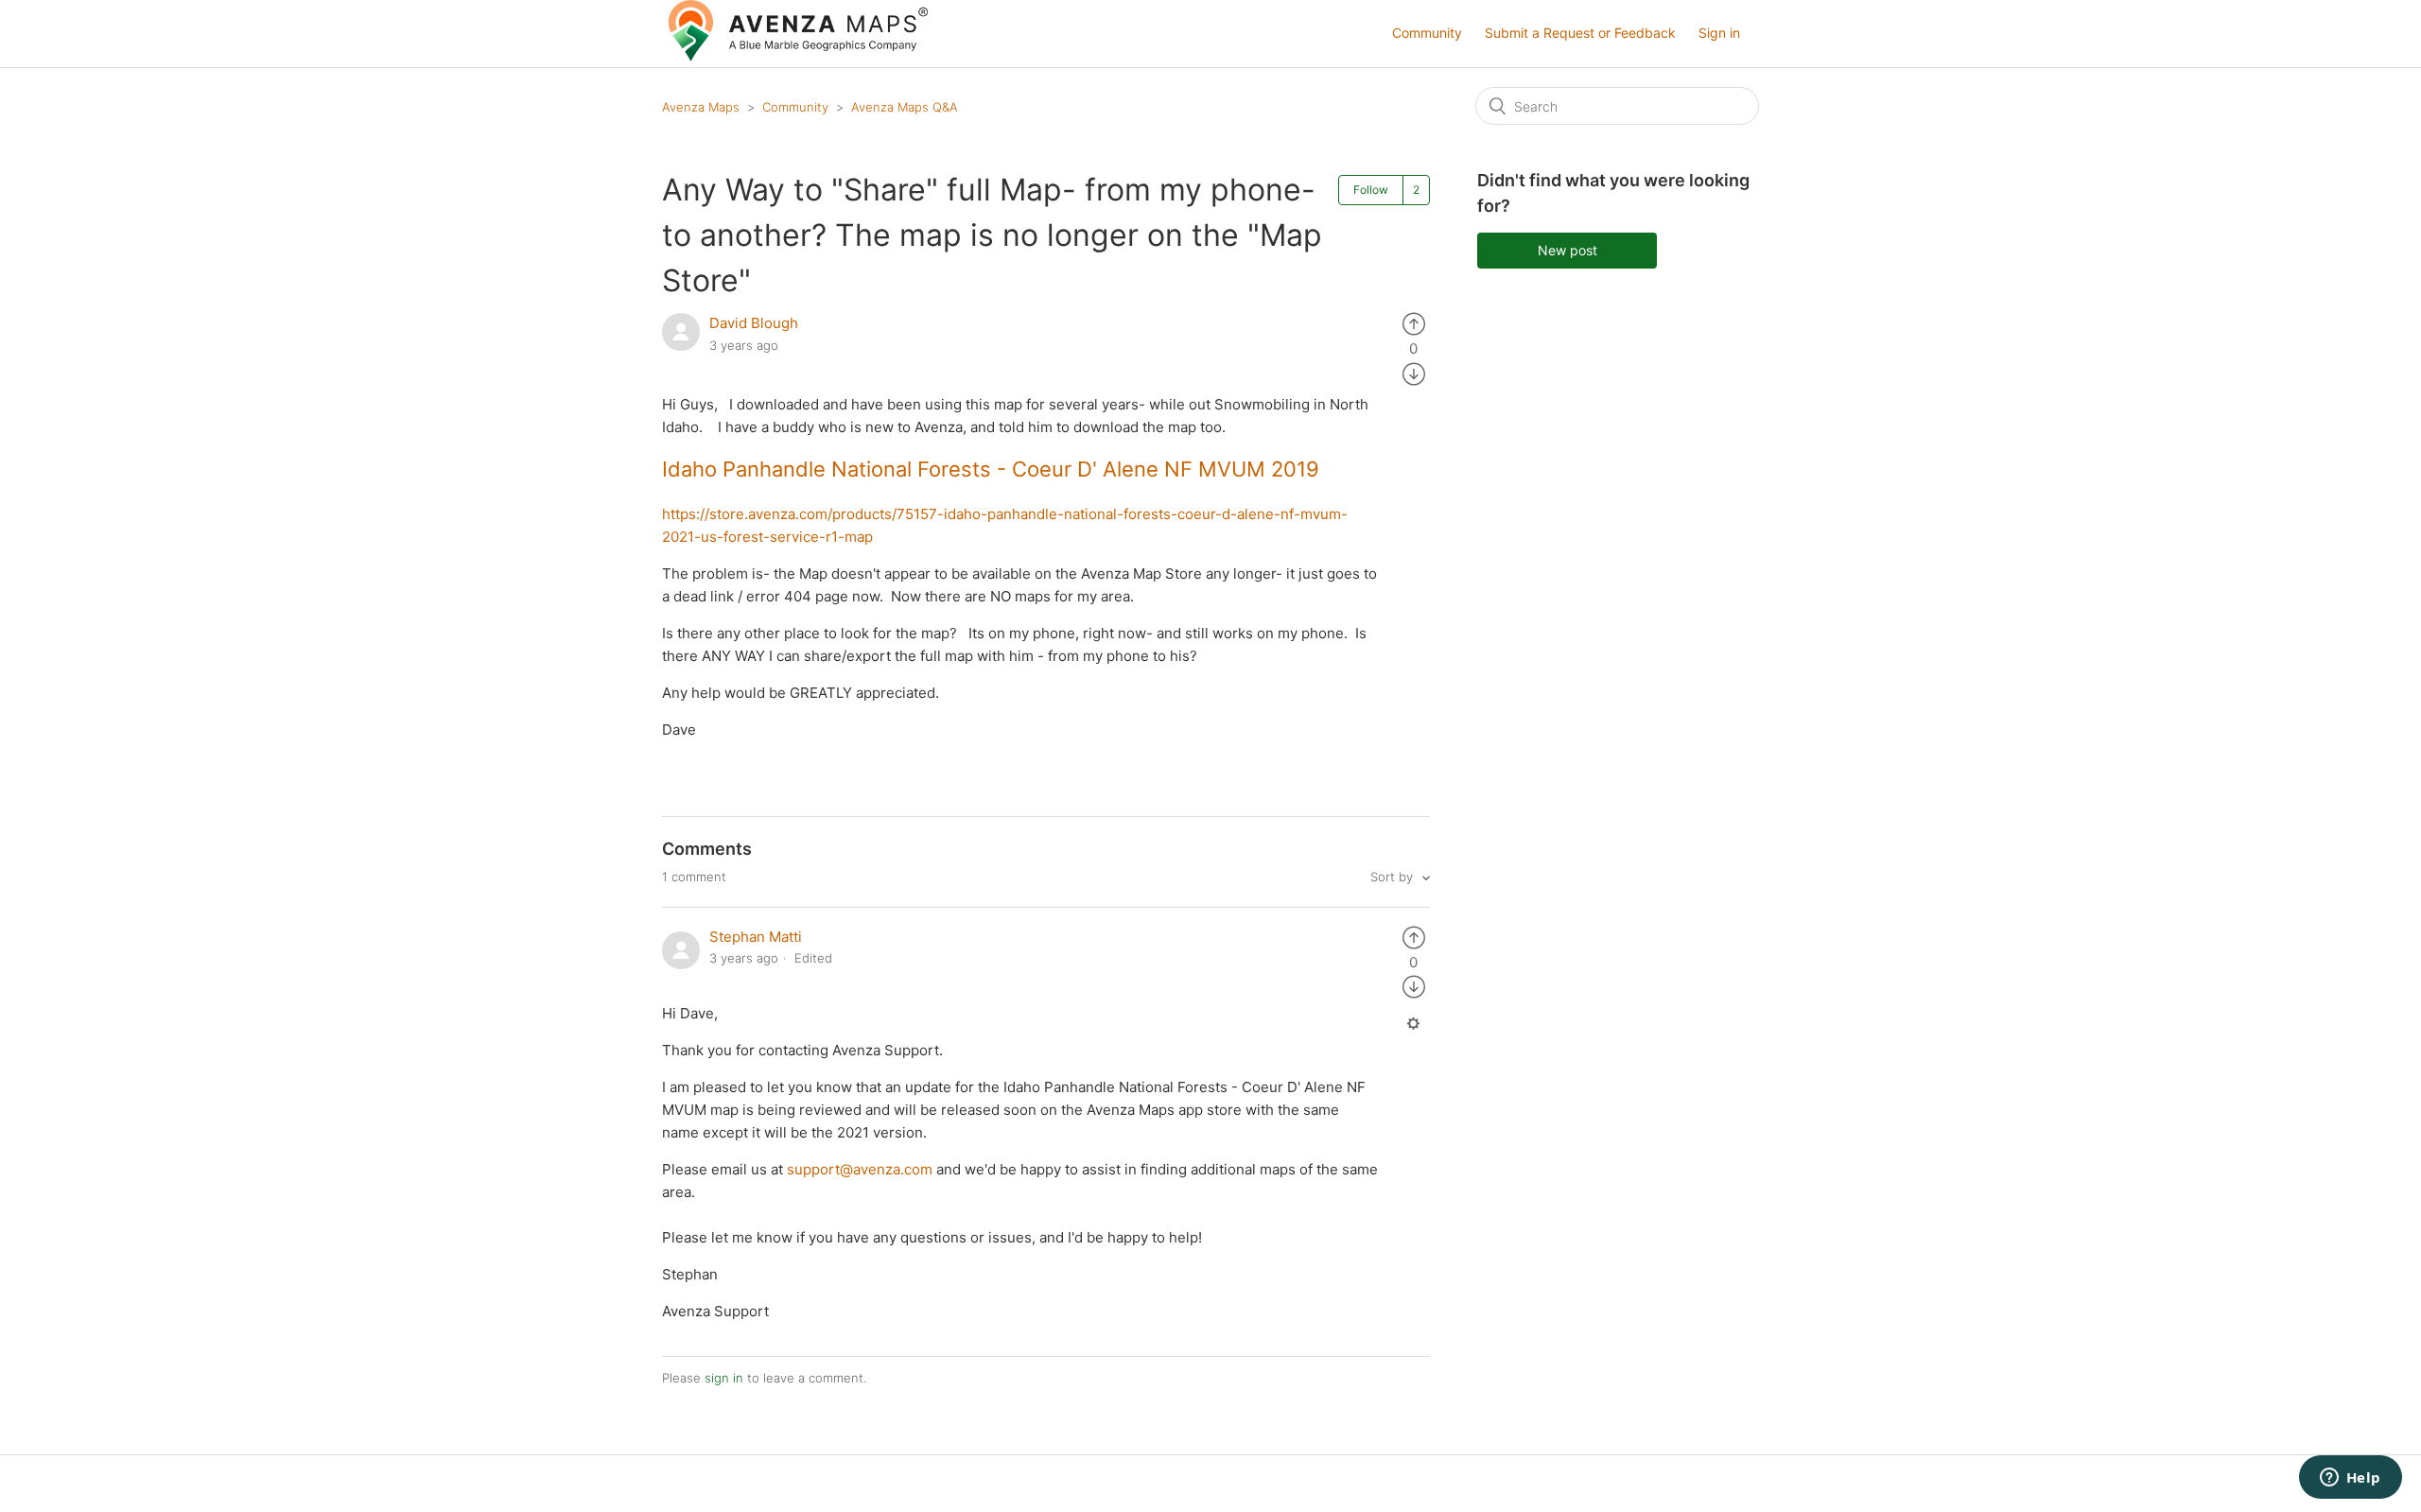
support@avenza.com (860, 1169)
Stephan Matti (756, 937)
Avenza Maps (701, 107)
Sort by (1393, 877)
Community (1427, 33)
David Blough (754, 323)
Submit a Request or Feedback (1580, 33)
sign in (724, 1378)
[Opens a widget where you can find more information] (2350, 1479)
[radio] (1414, 323)
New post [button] (1568, 250)
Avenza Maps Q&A (905, 107)
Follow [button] (1371, 190)
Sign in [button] (1719, 33)
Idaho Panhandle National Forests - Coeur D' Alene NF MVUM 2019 (991, 469)
